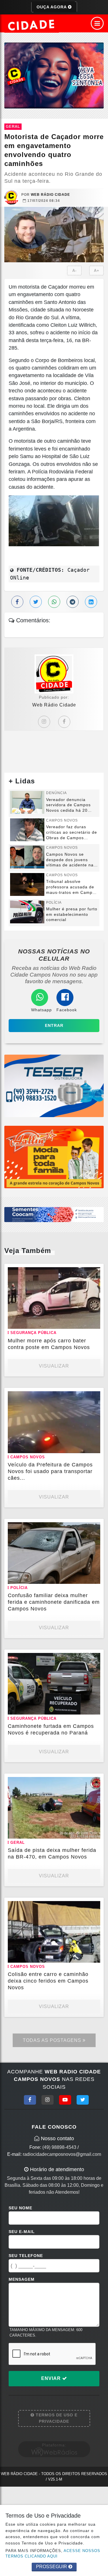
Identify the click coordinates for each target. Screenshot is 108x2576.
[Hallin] (54, 1157)
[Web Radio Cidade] (32, 25)
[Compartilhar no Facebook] (17, 602)
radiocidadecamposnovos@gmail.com (62, 2154)
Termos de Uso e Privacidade (56, 2418)
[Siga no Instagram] (48, 2100)
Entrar (54, 1025)
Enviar (52, 2378)
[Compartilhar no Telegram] (73, 602)
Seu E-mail (22, 2232)
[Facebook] (64, 722)
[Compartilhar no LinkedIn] (91, 602)
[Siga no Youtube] (65, 2100)
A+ (97, 271)
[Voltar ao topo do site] (99, 1417)
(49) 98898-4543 (59, 2147)
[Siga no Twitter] (83, 2100)
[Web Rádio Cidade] (54, 75)
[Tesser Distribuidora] (54, 1085)
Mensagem (22, 2279)
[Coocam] (54, 1214)
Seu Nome (20, 2208)
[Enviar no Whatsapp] (54, 602)
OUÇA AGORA (52, 7)
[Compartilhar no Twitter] (36, 602)
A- (74, 271)
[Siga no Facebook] (30, 2100)
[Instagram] (44, 722)
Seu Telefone (26, 2256)
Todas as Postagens (53, 2040)
